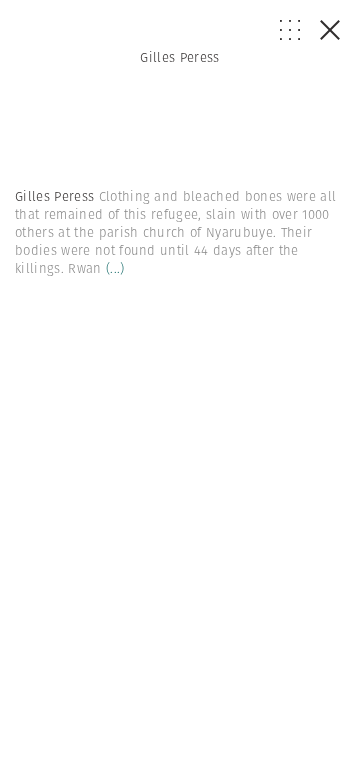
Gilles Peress (179, 57)
